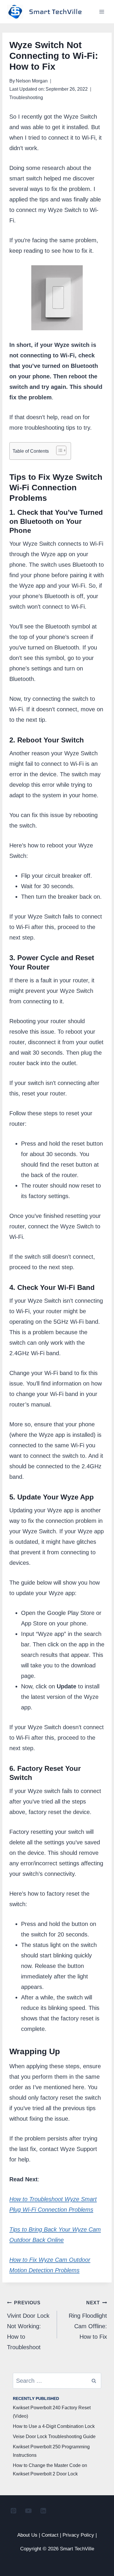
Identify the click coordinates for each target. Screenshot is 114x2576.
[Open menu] (102, 12)
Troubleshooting (26, 98)
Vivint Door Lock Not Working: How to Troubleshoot (28, 2325)
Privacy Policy (78, 2535)
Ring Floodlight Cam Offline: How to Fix (88, 2320)
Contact (50, 2535)
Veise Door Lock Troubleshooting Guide (54, 2437)
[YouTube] (28, 2510)
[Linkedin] (43, 2510)
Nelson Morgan (32, 81)
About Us (27, 2535)
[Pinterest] (13, 2510)
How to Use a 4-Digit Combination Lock (54, 2426)
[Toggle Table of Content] (58, 450)
